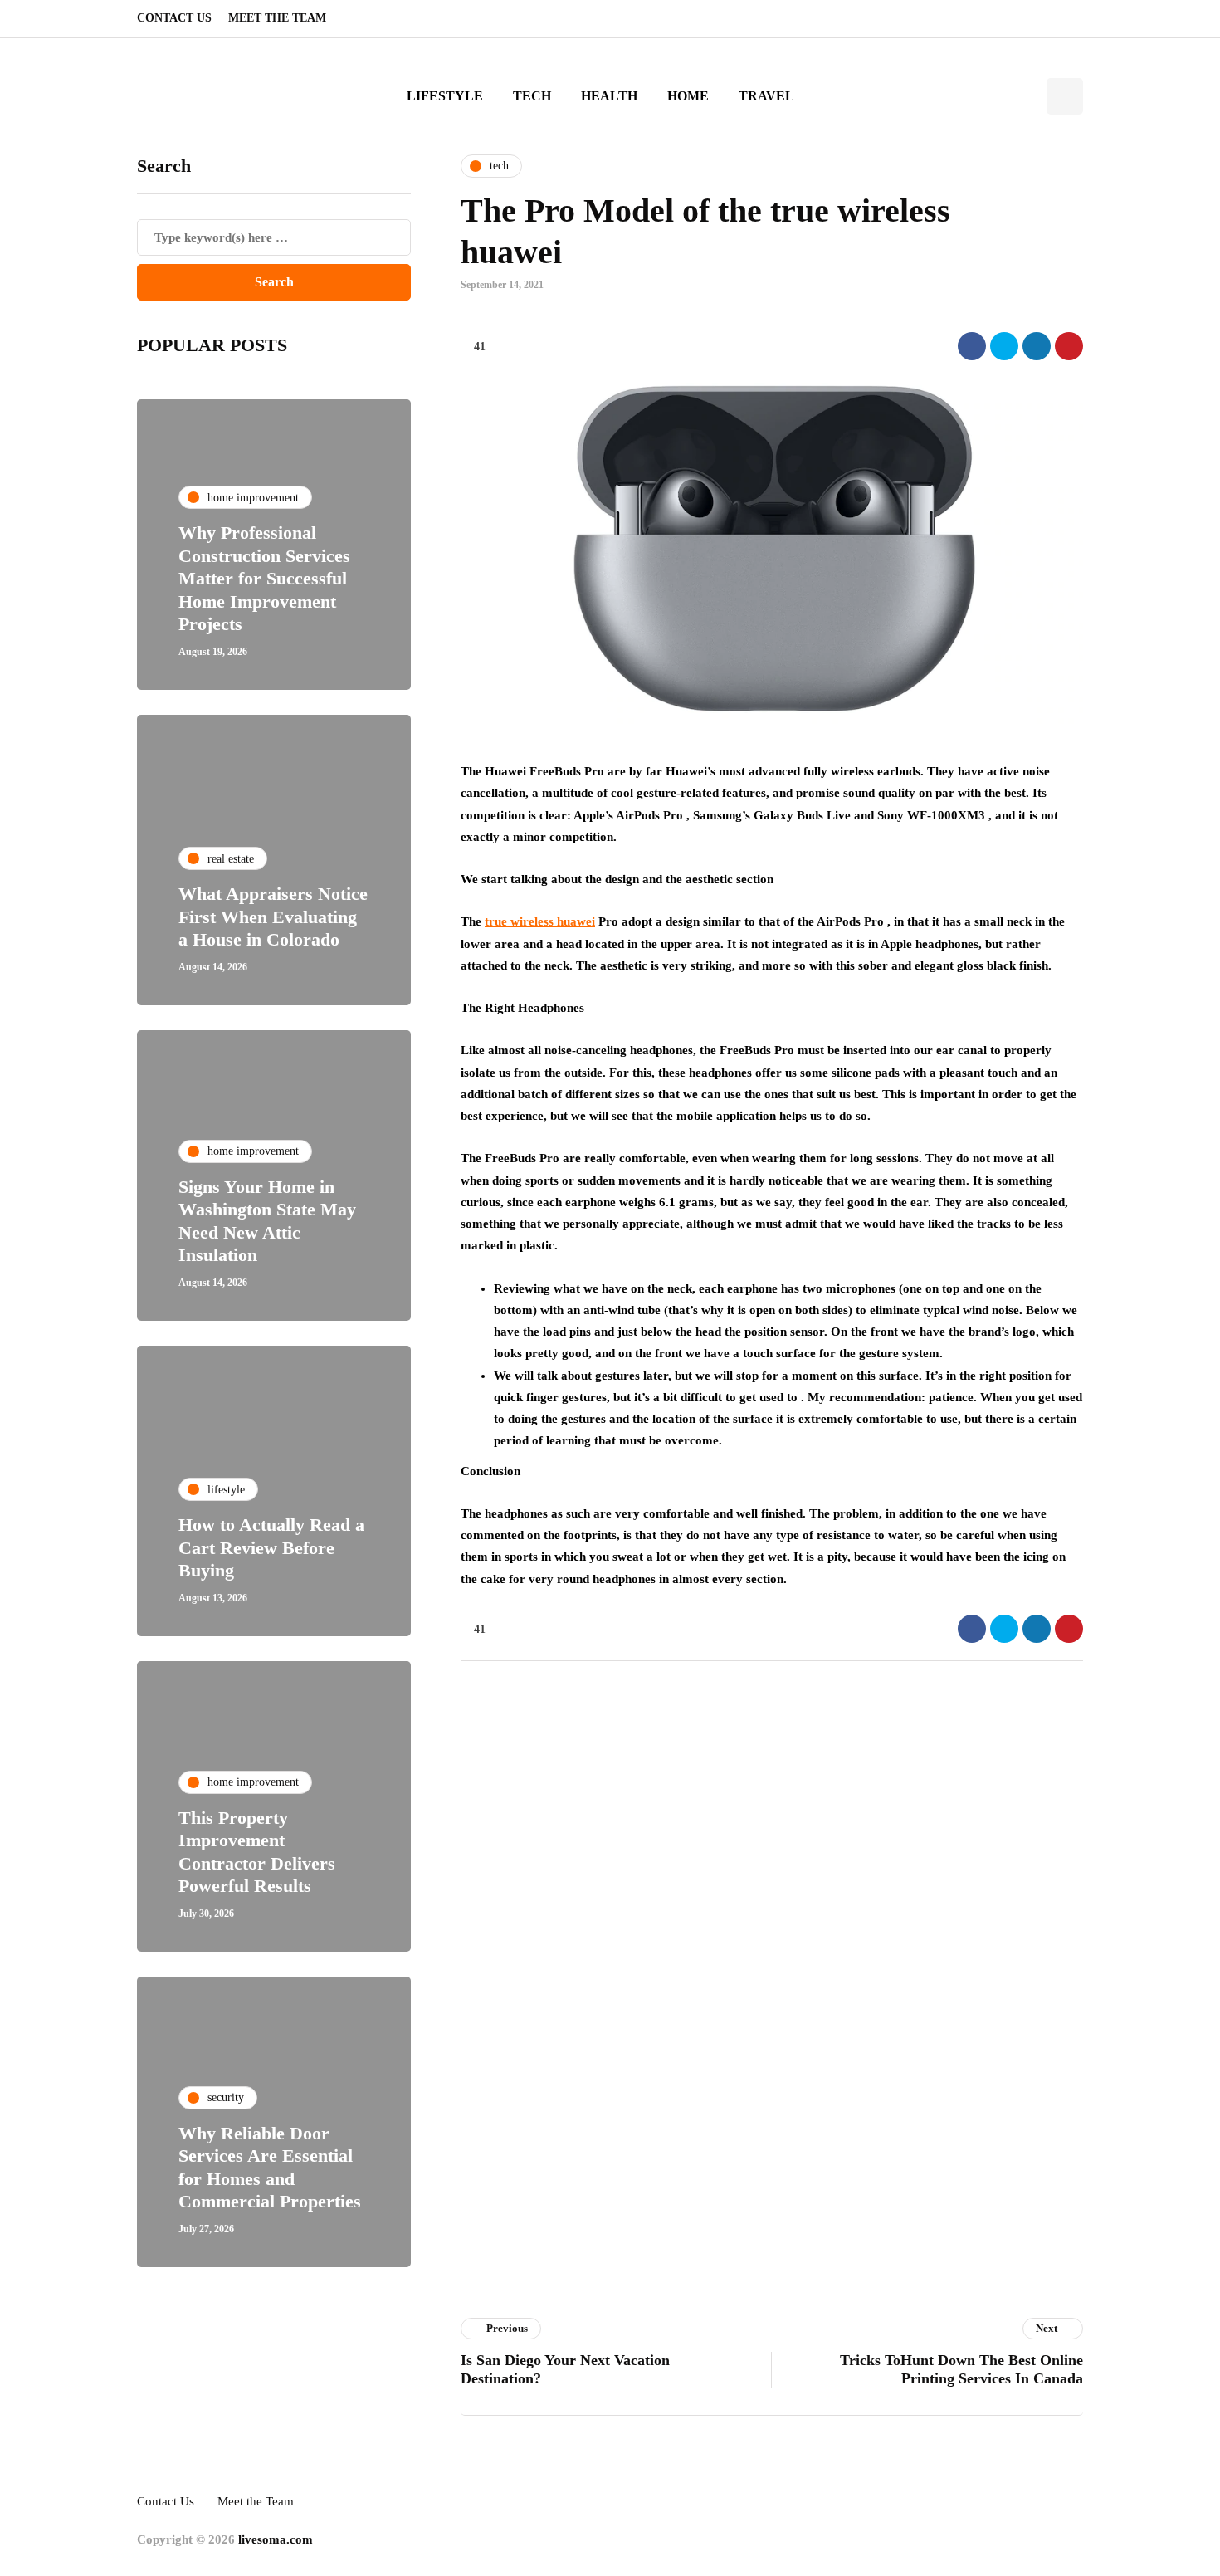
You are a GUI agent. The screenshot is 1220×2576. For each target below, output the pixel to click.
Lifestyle (445, 96)
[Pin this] (1069, 346)
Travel (766, 96)
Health (609, 96)
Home (688, 96)
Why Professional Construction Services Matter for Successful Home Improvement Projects (264, 578)
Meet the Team (277, 18)
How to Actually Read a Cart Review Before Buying (271, 1547)
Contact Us (174, 18)
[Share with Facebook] (972, 346)
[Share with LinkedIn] (1037, 346)
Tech (532, 96)
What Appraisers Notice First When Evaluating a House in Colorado (273, 917)
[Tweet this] (1004, 346)
